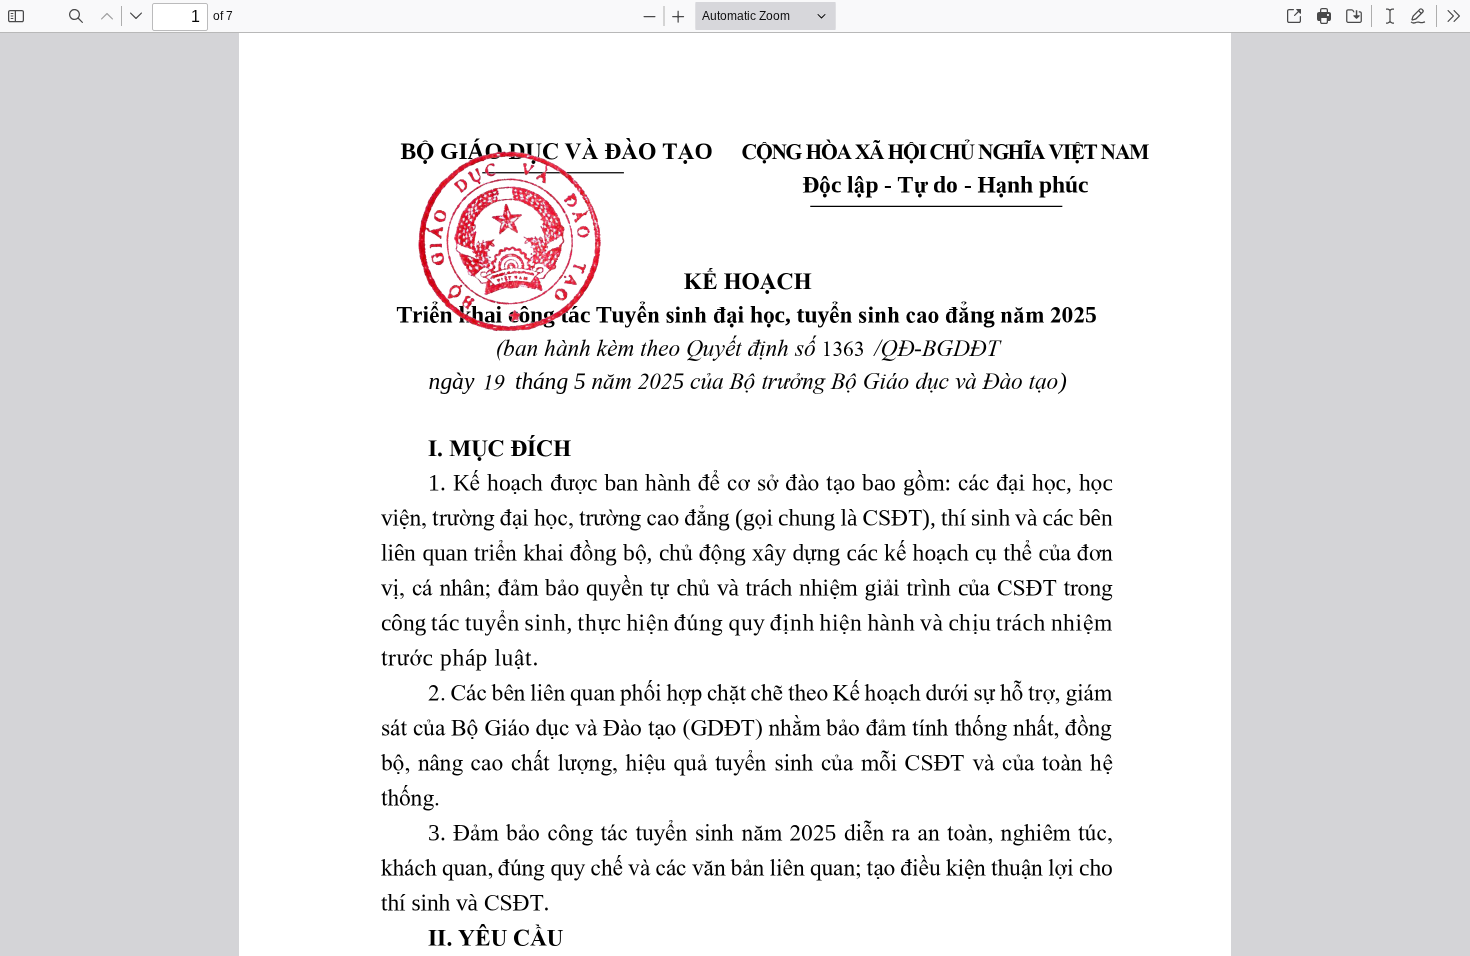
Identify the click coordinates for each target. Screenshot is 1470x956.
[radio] (1390, 16)
